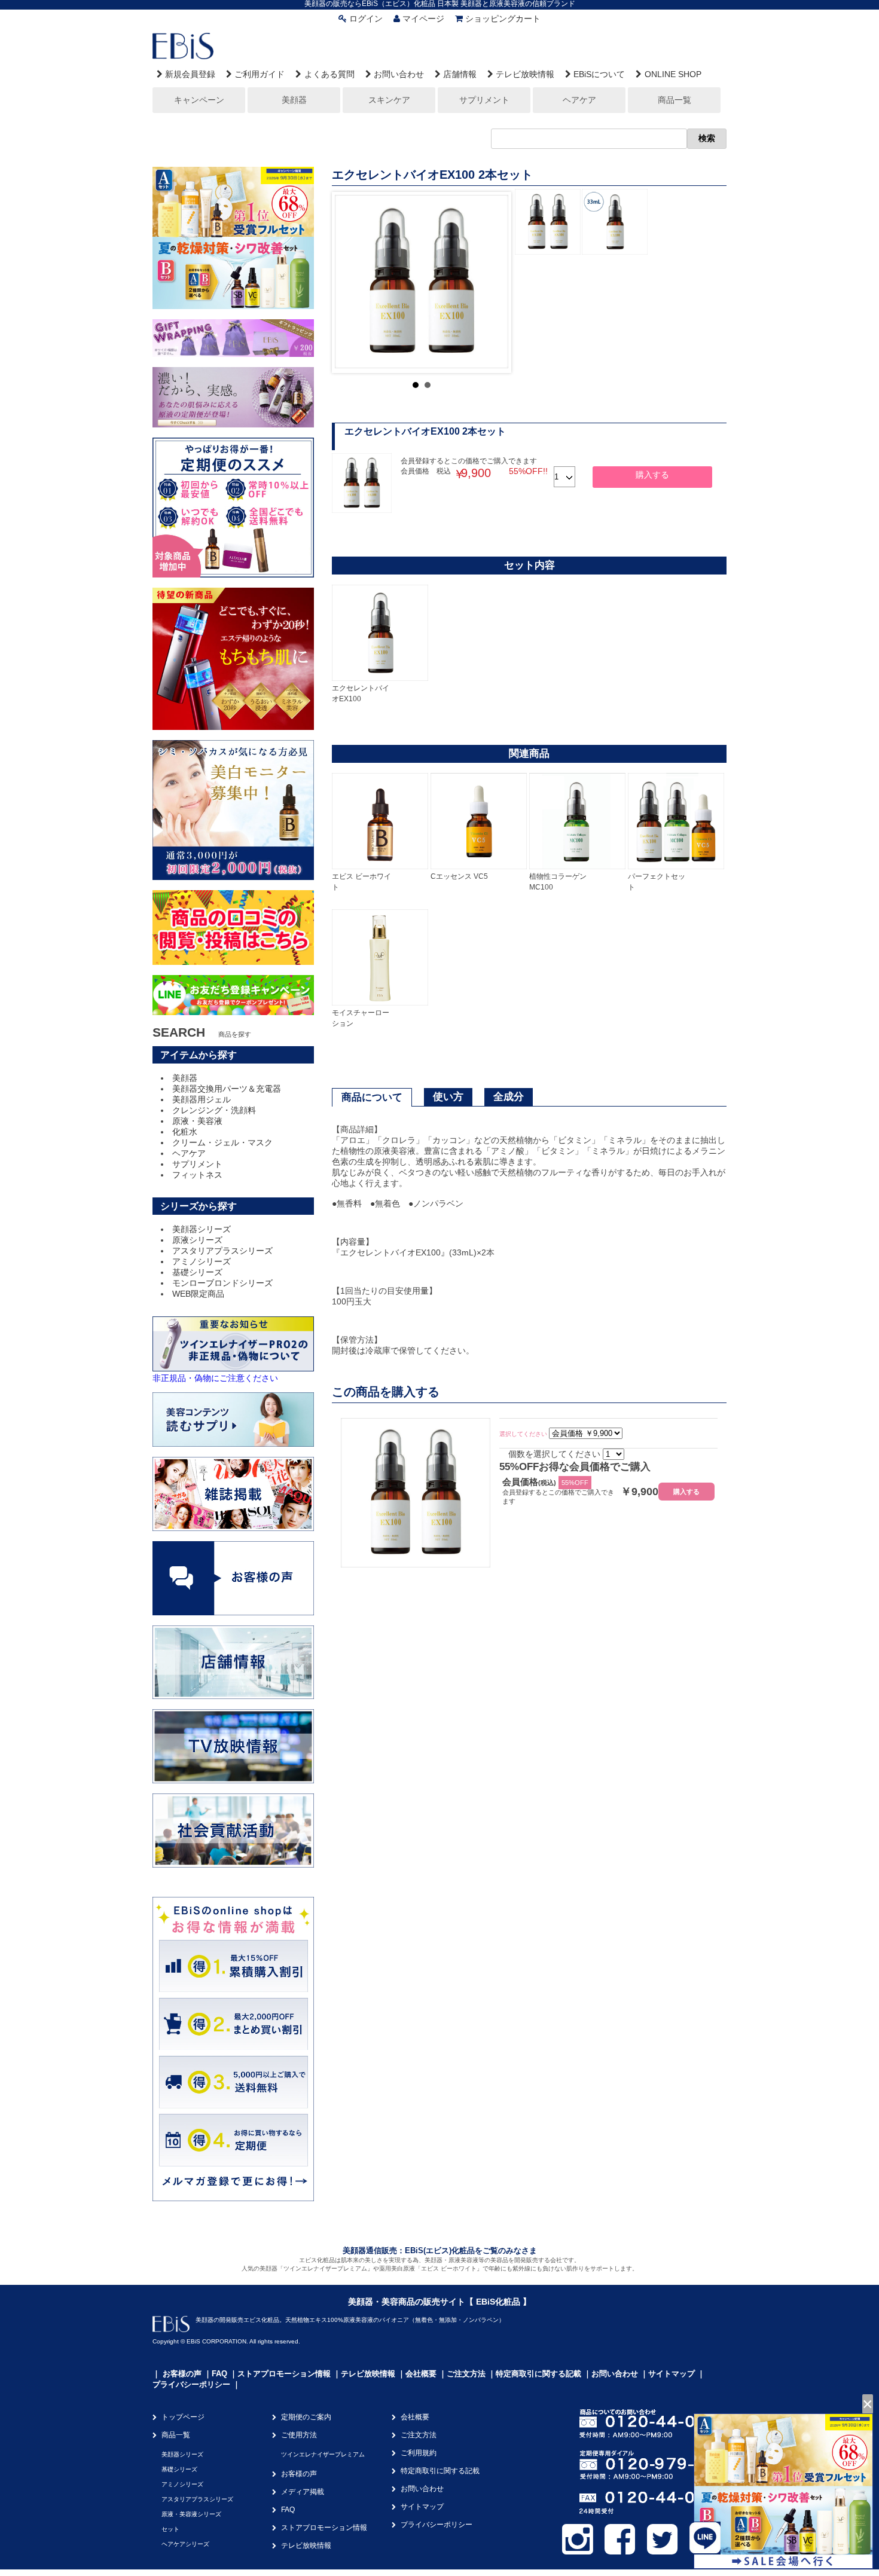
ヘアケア (579, 100)
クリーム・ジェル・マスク (222, 1142)
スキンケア (389, 100)
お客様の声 (182, 2374)
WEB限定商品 (198, 1294)
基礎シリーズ (197, 1272)
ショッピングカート (503, 19)
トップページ (183, 2417)
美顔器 (294, 100)
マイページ (423, 19)
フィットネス (197, 1175)
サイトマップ (672, 2374)
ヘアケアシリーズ (185, 2544)
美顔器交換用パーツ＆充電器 (227, 1089)
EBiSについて (599, 74)
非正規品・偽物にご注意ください (215, 1378)
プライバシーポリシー (191, 2384)
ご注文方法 (466, 2374)
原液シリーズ (197, 1240)
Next (493, 282)
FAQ (219, 2374)
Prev (350, 282)
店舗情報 (460, 74)
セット (170, 2529)
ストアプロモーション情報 (284, 2374)
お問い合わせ (399, 74)
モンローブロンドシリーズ (222, 1283)
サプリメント (484, 100)
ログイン (366, 19)
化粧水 (185, 1132)
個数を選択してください (554, 1454)
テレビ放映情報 (525, 74)
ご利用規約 (419, 2453)
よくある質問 (329, 74)
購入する (652, 475)
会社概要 (421, 2374)
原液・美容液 (197, 1121)
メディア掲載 (303, 2492)
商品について (372, 1097)
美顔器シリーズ (202, 1229)
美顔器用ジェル (202, 1099)
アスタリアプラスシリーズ (222, 1251)
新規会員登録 (190, 74)
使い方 (448, 1097)
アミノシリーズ (202, 1261)
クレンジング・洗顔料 (214, 1110)
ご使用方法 (299, 2435)
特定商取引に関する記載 (538, 2374)
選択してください (523, 1434)
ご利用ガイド (260, 74)
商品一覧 (674, 100)
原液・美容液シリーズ (191, 2514)
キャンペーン (199, 100)
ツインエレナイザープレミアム (323, 2454)
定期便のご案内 (306, 2417)
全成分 (509, 1097)
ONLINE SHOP (673, 74)
